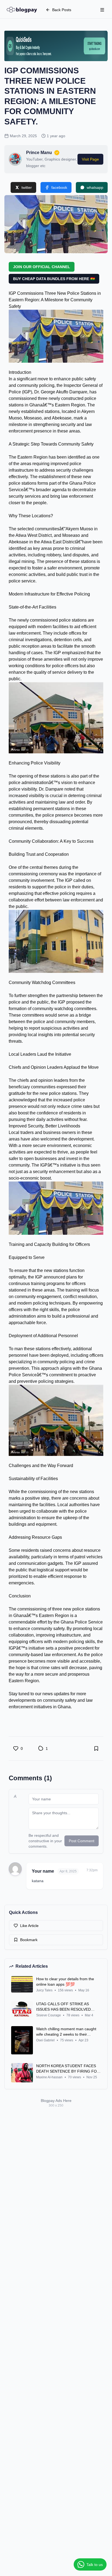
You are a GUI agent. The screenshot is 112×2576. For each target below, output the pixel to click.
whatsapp (95, 187)
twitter (27, 187)
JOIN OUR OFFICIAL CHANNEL (42, 267)
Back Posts (62, 10)
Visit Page (90, 159)
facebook (59, 187)
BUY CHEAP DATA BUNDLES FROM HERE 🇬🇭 (54, 279)
